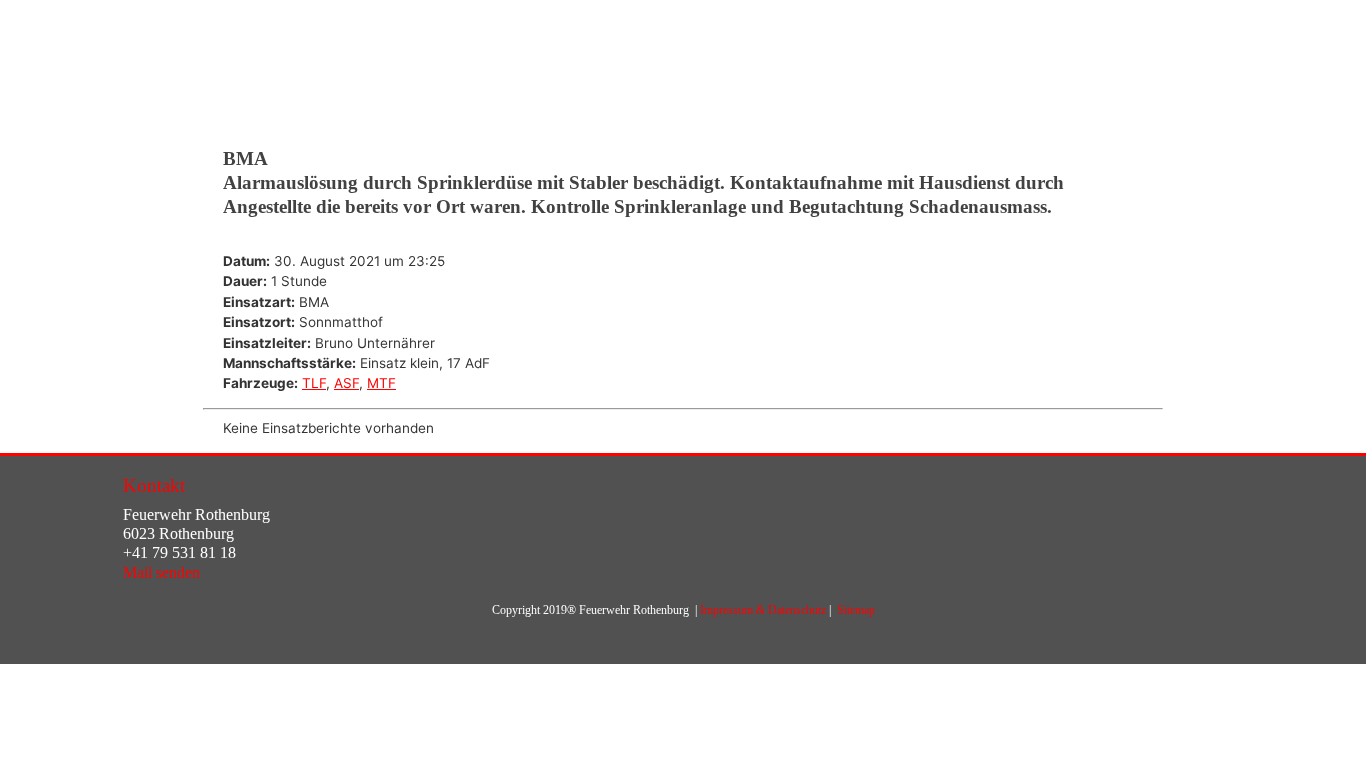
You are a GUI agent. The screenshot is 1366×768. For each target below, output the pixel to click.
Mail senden (161, 572)
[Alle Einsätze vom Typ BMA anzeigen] (338, 303)
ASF (346, 383)
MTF (381, 383)
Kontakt (154, 485)
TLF (314, 383)
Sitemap (856, 610)
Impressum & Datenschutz (763, 610)
